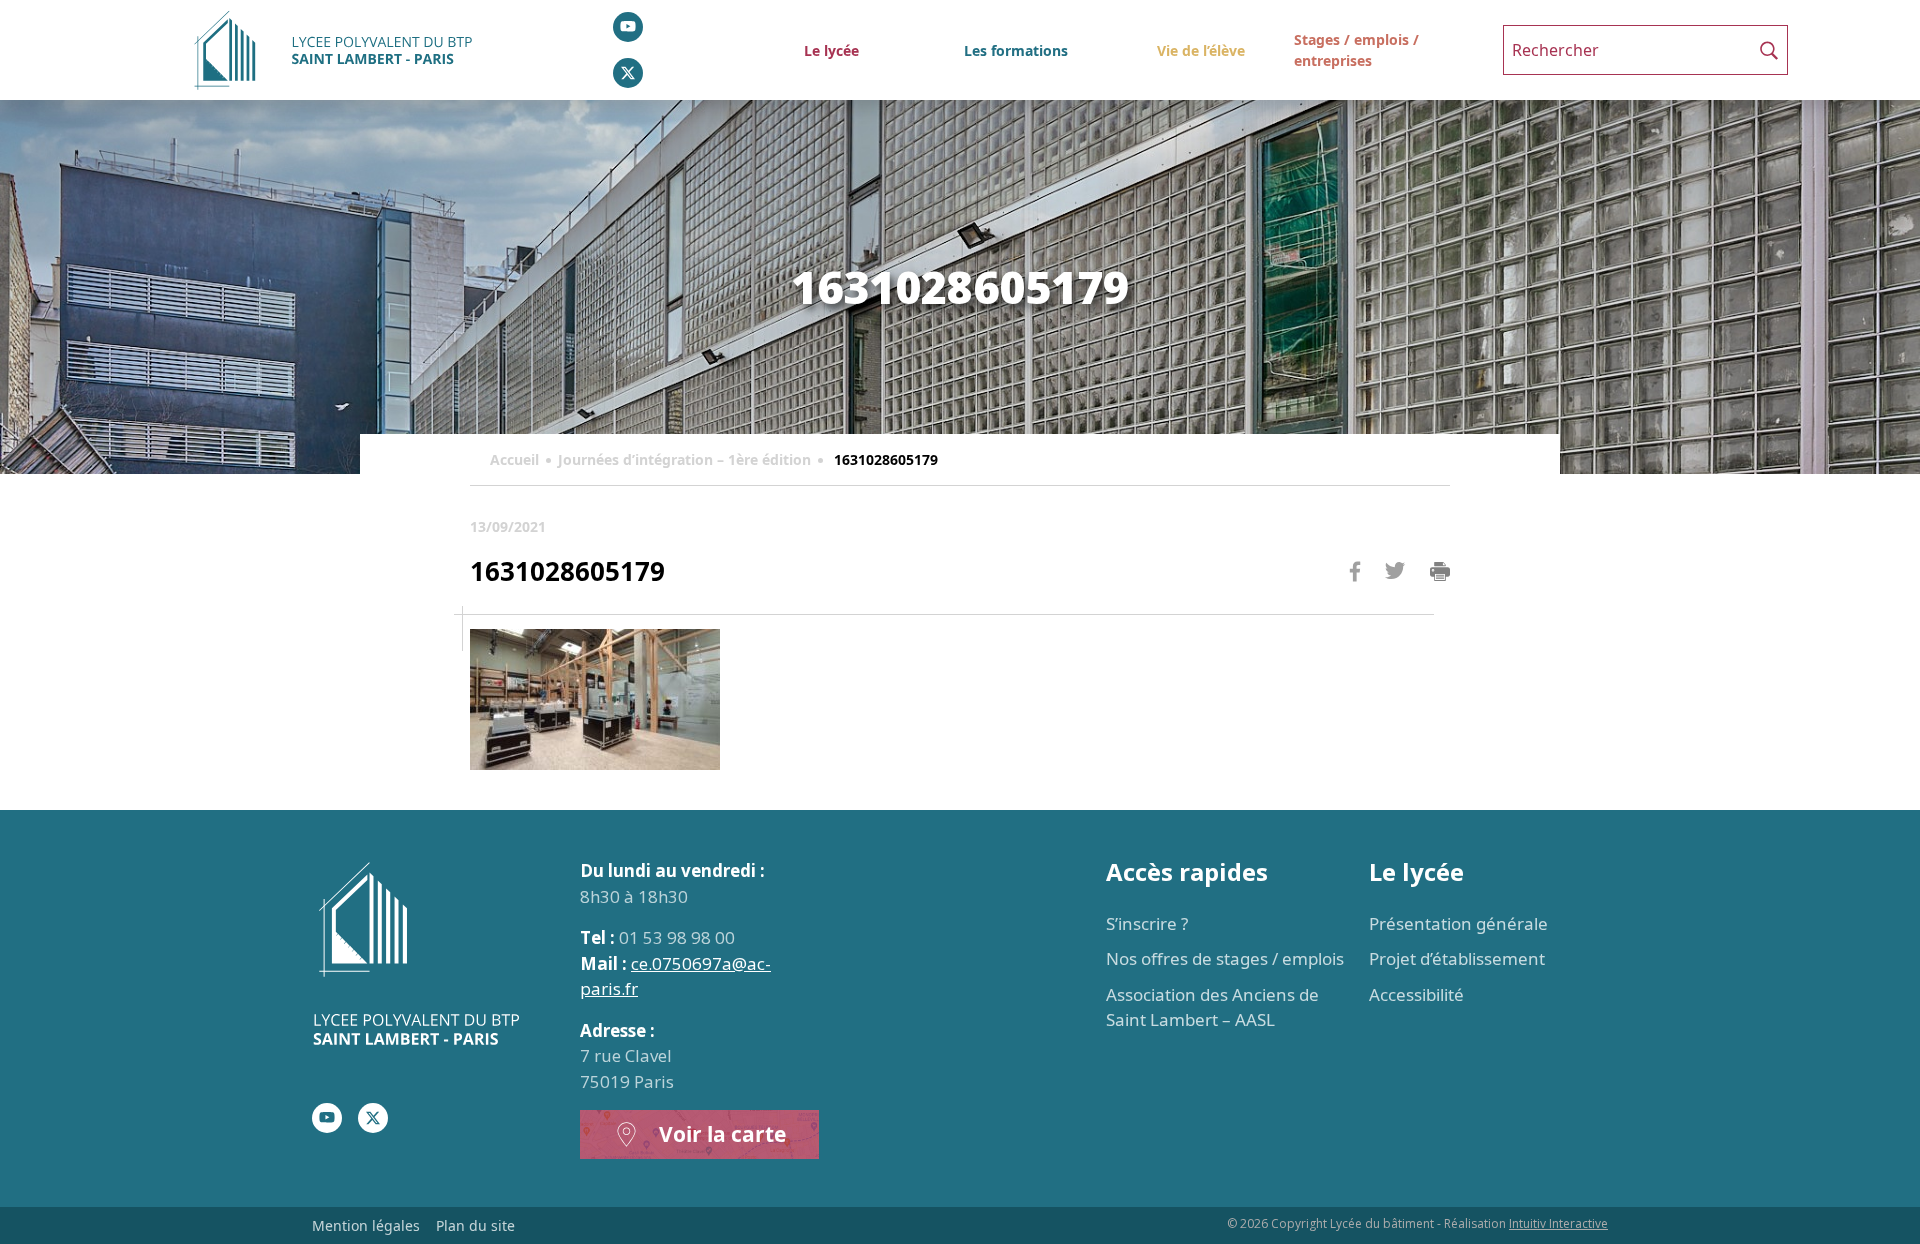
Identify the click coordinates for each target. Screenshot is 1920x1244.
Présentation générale (1458, 923)
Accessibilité (1416, 994)
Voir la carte (722, 1134)
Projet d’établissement (1457, 958)
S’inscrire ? (1147, 923)
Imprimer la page (1440, 572)
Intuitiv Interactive (1558, 1223)
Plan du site (475, 1225)
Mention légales (366, 1225)
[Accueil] (434, 956)
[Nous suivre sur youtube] (628, 27)
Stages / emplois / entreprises (1356, 50)
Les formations (1016, 50)
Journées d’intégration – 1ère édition (684, 459)
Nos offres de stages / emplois (1225, 958)
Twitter (1395, 603)
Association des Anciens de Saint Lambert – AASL (1212, 1007)
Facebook (1355, 609)
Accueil (514, 459)
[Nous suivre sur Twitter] (628, 73)
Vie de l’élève (1201, 50)
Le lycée (831, 50)
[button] (1769, 50)
